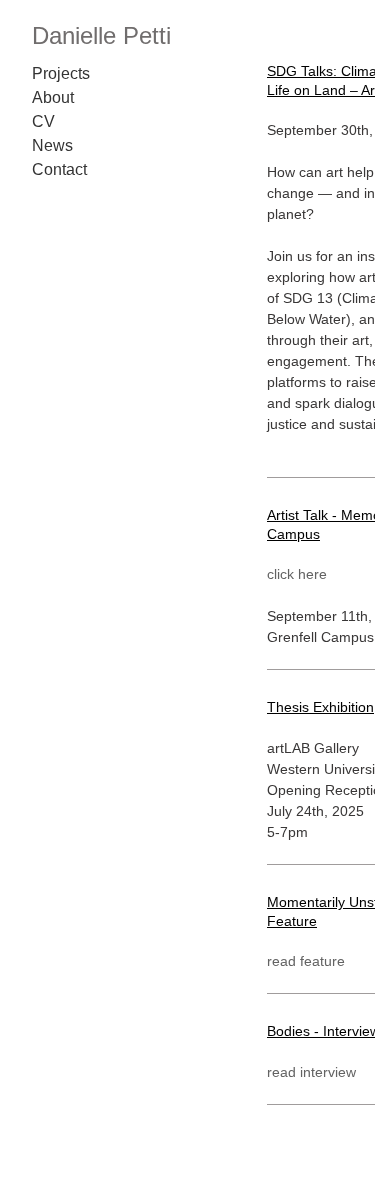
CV (43, 121)
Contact (59, 169)
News (52, 145)
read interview (311, 1072)
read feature (306, 961)
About (53, 97)
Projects (61, 73)
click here (297, 574)
